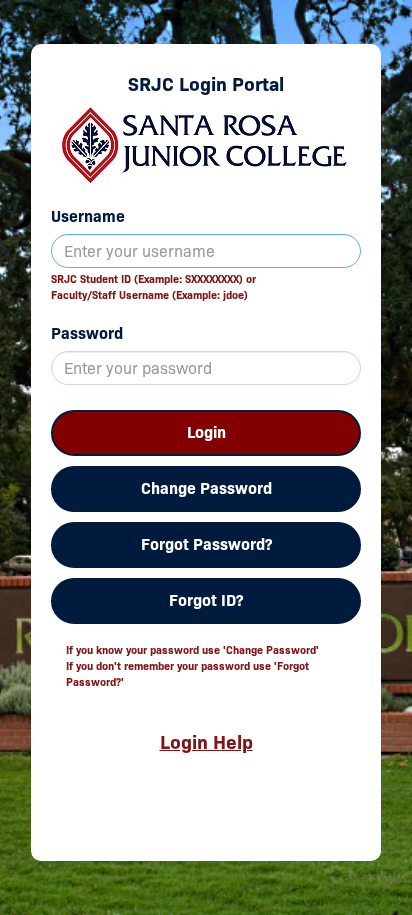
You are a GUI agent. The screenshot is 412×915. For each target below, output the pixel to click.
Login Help (206, 742)
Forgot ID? (206, 600)
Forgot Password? (206, 544)
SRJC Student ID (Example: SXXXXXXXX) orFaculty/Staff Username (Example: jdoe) (153, 287)
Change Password (206, 488)
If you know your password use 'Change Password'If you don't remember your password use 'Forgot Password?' (192, 665)
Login (206, 432)
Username (88, 216)
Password (87, 333)
